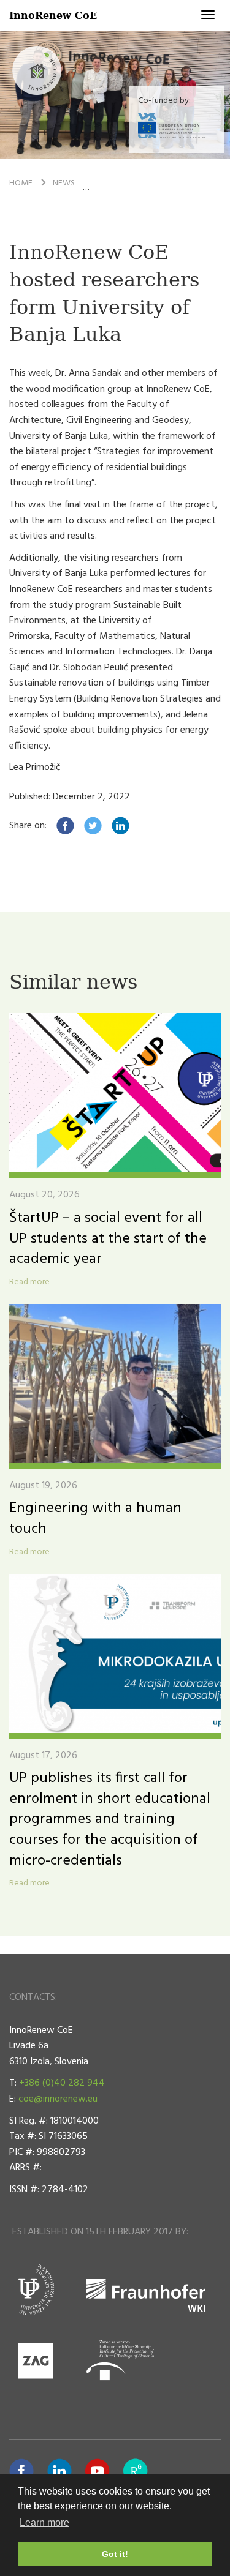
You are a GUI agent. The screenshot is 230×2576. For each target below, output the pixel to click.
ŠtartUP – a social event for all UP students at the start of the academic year (108, 1239)
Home (21, 183)
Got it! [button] (115, 2554)
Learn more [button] (44, 2522)
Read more (29, 1282)
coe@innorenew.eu (58, 2099)
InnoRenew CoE (53, 15)
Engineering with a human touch (95, 1519)
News (64, 183)
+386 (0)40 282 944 (62, 2083)
